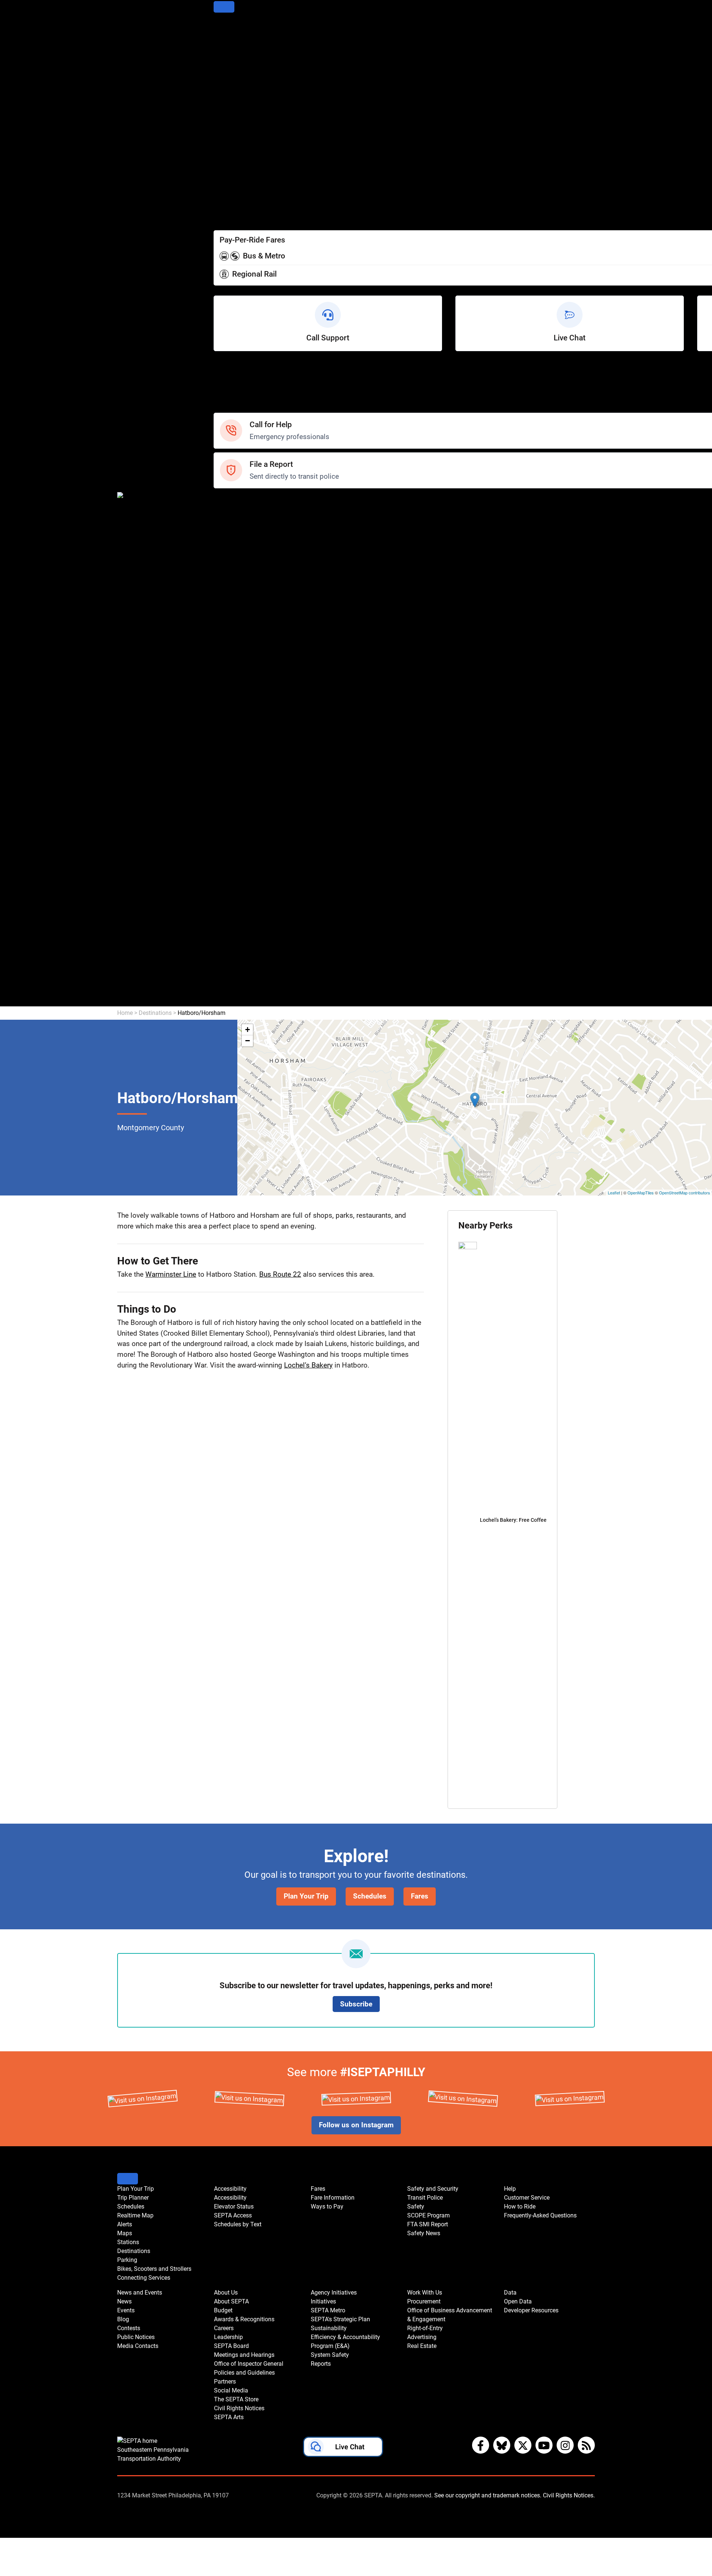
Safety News (233, 551)
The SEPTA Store (239, 791)
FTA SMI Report (237, 541)
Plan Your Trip (234, 28)
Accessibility (232, 148)
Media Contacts (237, 611)
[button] (343, 2448)
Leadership (230, 721)
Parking (225, 108)
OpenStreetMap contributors (685, 1193)
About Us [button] (226, 2293)
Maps (222, 78)
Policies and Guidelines (247, 761)
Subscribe (356, 2004)
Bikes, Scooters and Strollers (256, 118)
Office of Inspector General (253, 751)
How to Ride (231, 388)
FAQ (220, 398)
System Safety (235, 891)
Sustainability (233, 861)
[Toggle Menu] (224, 7)
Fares (222, 188)
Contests (227, 651)
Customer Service (240, 378)
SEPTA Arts (230, 811)
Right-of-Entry (234, 951)
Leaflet (614, 1193)
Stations (226, 88)
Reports (225, 901)
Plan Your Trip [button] (136, 2189)
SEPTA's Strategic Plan (247, 851)
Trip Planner (231, 38)
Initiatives (228, 831)
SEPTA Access (235, 168)
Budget (224, 691)
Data (221, 981)
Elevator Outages (239, 158)
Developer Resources (245, 1001)
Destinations (232, 98)
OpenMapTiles (641, 1193)
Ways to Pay (232, 208)
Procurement (233, 921)
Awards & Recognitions (248, 701)
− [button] (248, 1041)
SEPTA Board (233, 731)
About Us (227, 671)
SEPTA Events (234, 631)
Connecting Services (244, 128)
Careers (225, 711)
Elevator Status (234, 2206)
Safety (223, 408)
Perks (222, 218)
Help (220, 368)
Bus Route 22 (280, 1274)
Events (126, 2310)
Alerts (222, 68)
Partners (226, 771)
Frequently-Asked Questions (540, 2215)
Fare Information (238, 198)
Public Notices (235, 601)
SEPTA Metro (233, 841)
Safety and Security (242, 501)
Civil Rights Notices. (569, 2495)
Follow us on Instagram (356, 2125)
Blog (220, 591)
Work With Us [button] (425, 2293)
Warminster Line (171, 1274)
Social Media (233, 781)
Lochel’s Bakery (308, 1365)
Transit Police (233, 511)
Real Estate (230, 971)
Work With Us (233, 911)
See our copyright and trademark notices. (488, 2495)
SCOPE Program (238, 531)
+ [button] (248, 1030)
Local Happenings (240, 641)
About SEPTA (233, 681)
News (222, 571)
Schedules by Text (240, 178)
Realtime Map (234, 58)
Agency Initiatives (240, 821)
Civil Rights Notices (242, 801)
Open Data (229, 991)
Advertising (230, 961)
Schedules (229, 48)
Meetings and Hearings (248, 741)
